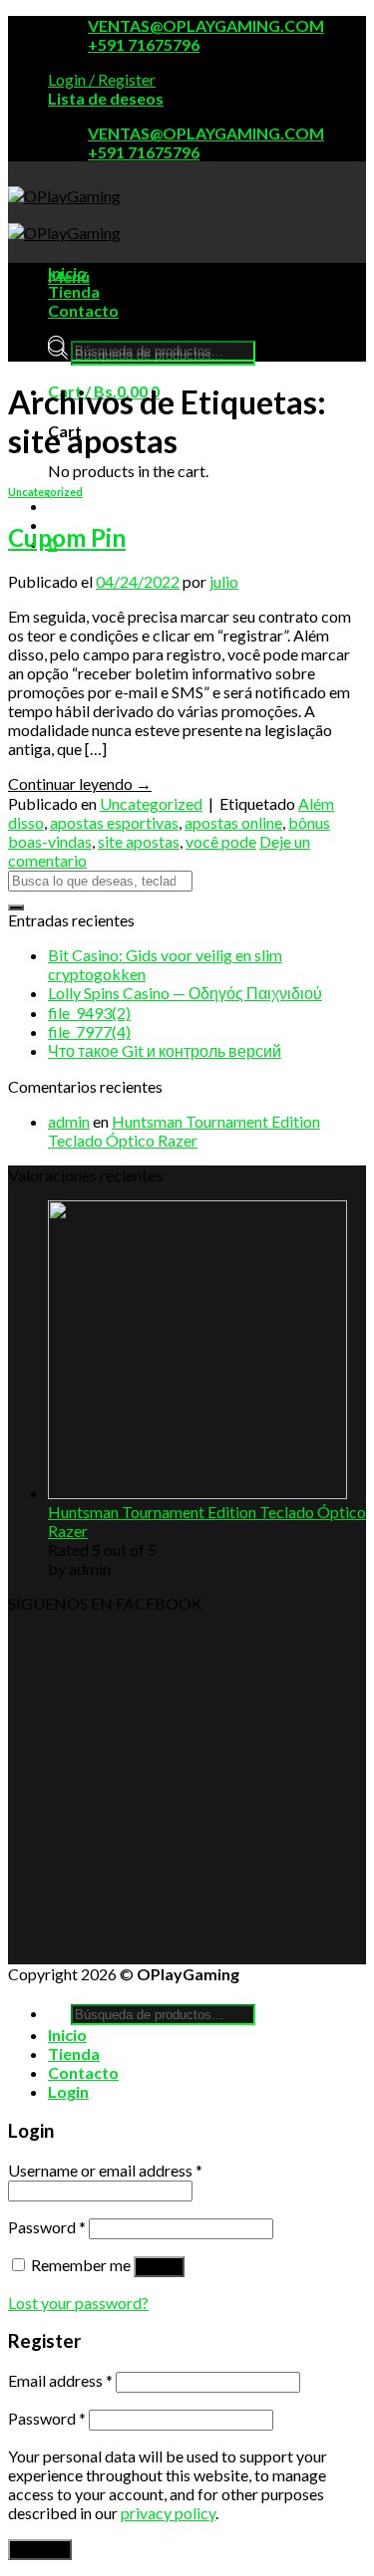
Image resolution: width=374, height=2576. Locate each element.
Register (40, 2550)
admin (69, 1121)
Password (47, 2227)
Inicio (67, 272)
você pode (221, 841)
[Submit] (16, 907)
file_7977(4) (89, 1031)
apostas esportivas (114, 822)
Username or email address (105, 2170)
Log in (159, 2267)
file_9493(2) (89, 1013)
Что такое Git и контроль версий (165, 1050)
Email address (60, 2380)
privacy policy (168, 2513)
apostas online (233, 822)
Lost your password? (78, 2303)
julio (224, 581)
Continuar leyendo (80, 783)
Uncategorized (45, 492)
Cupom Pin (67, 537)
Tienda (74, 291)
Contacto (83, 310)
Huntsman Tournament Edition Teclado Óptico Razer (184, 1131)
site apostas (139, 841)
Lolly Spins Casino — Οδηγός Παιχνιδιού (185, 993)
